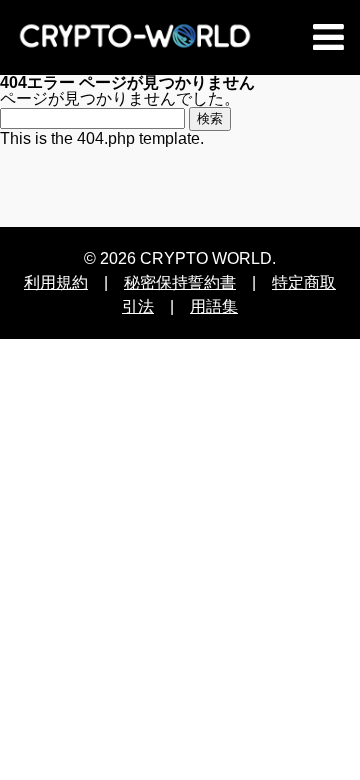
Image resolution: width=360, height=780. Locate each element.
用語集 (214, 306)
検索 (210, 118)
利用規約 (56, 282)
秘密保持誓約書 (180, 282)
